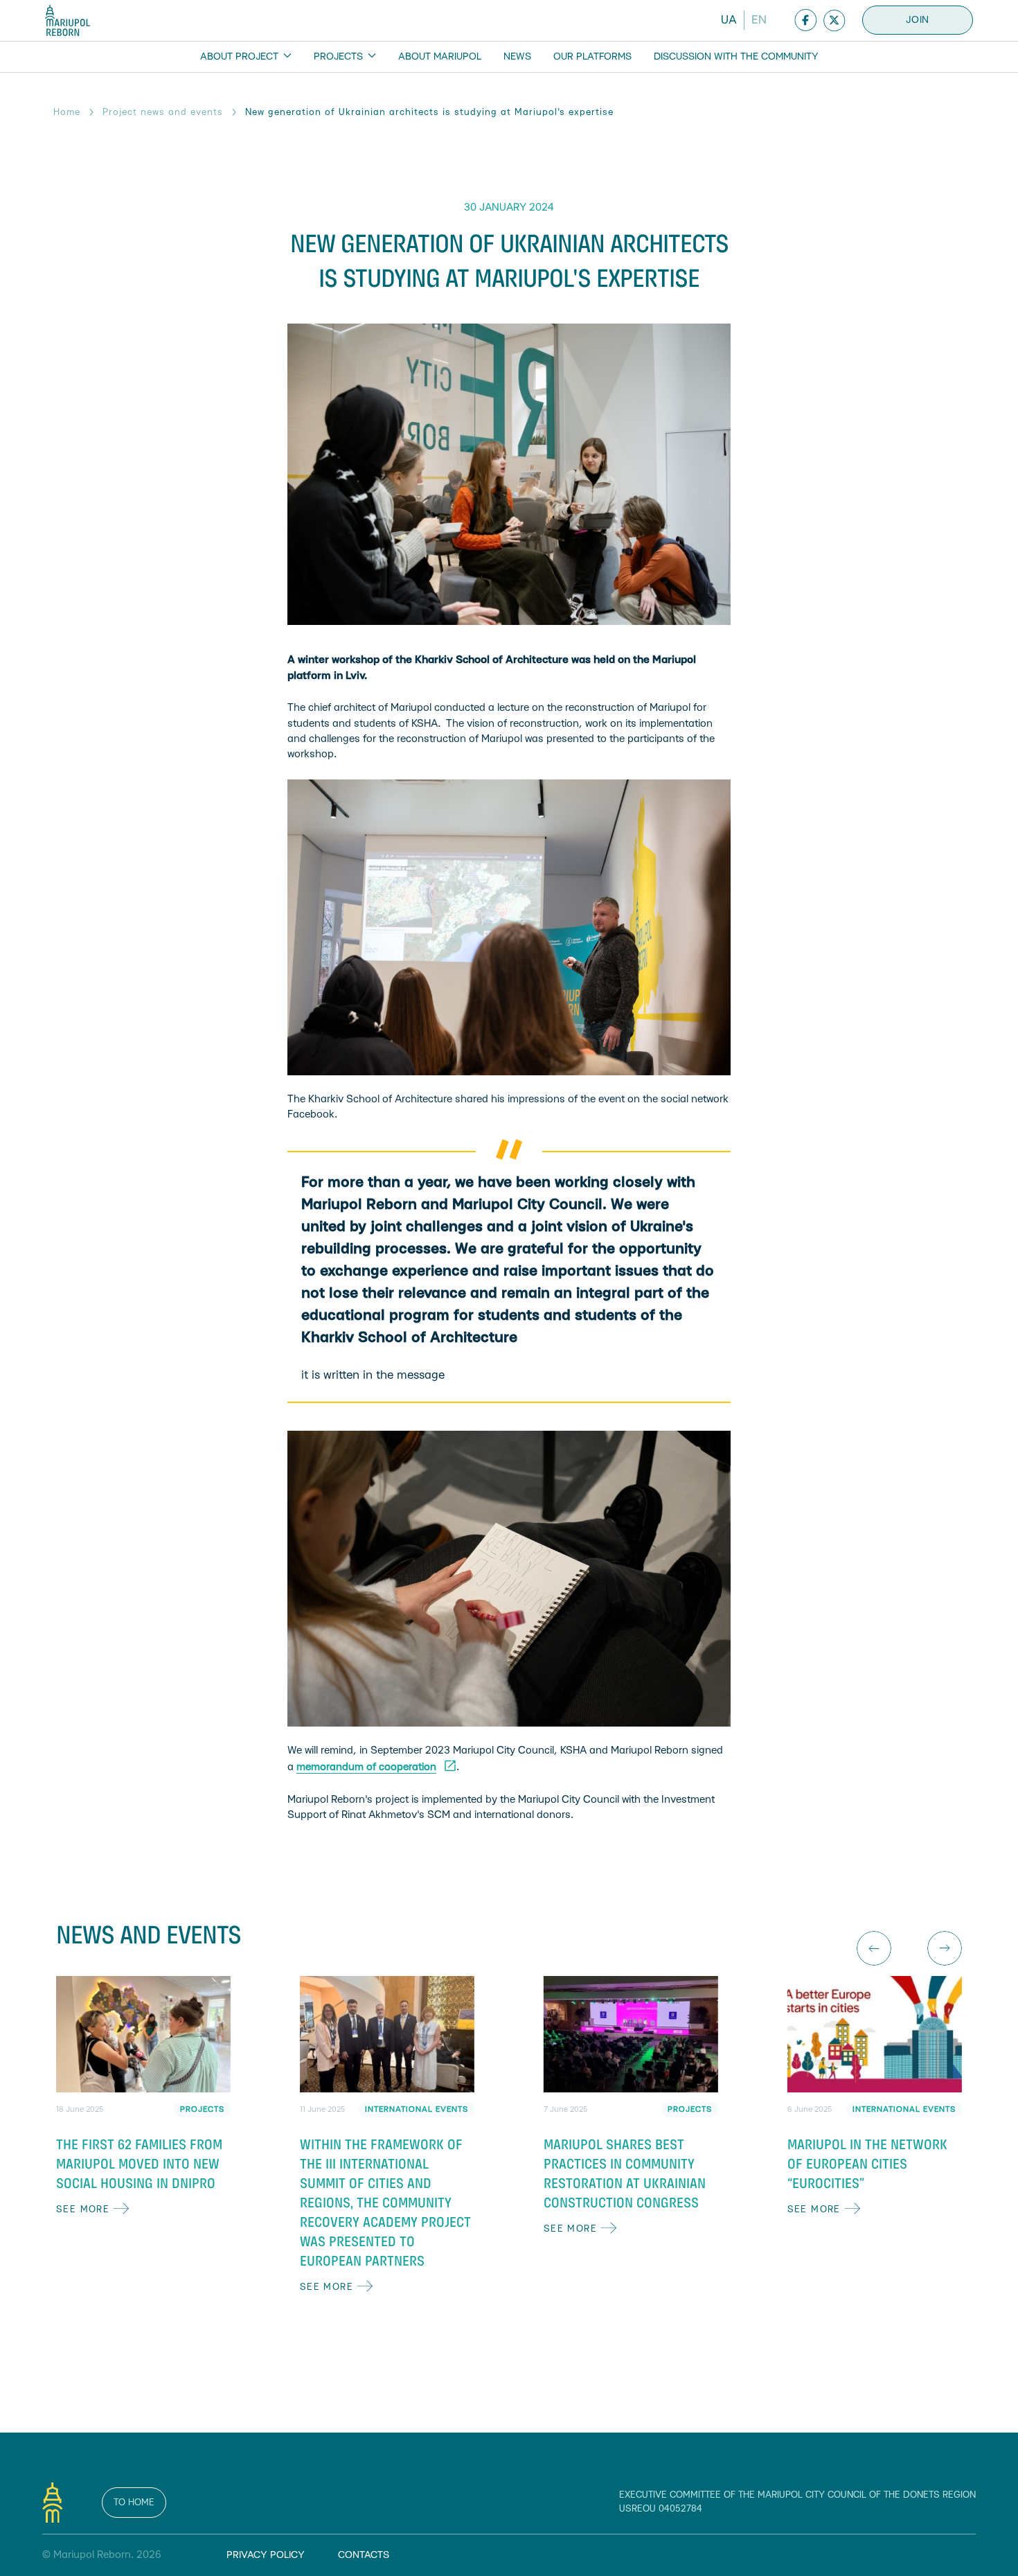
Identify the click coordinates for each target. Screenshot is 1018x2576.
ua (729, 20)
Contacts (364, 2555)
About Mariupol (440, 57)
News (517, 57)
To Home (134, 2503)
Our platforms (592, 57)
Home (67, 112)
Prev (874, 1948)
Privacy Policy (266, 2555)
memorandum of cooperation (366, 1767)
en (759, 20)
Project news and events (163, 112)
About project (241, 57)
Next (945, 1948)
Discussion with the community (736, 57)
